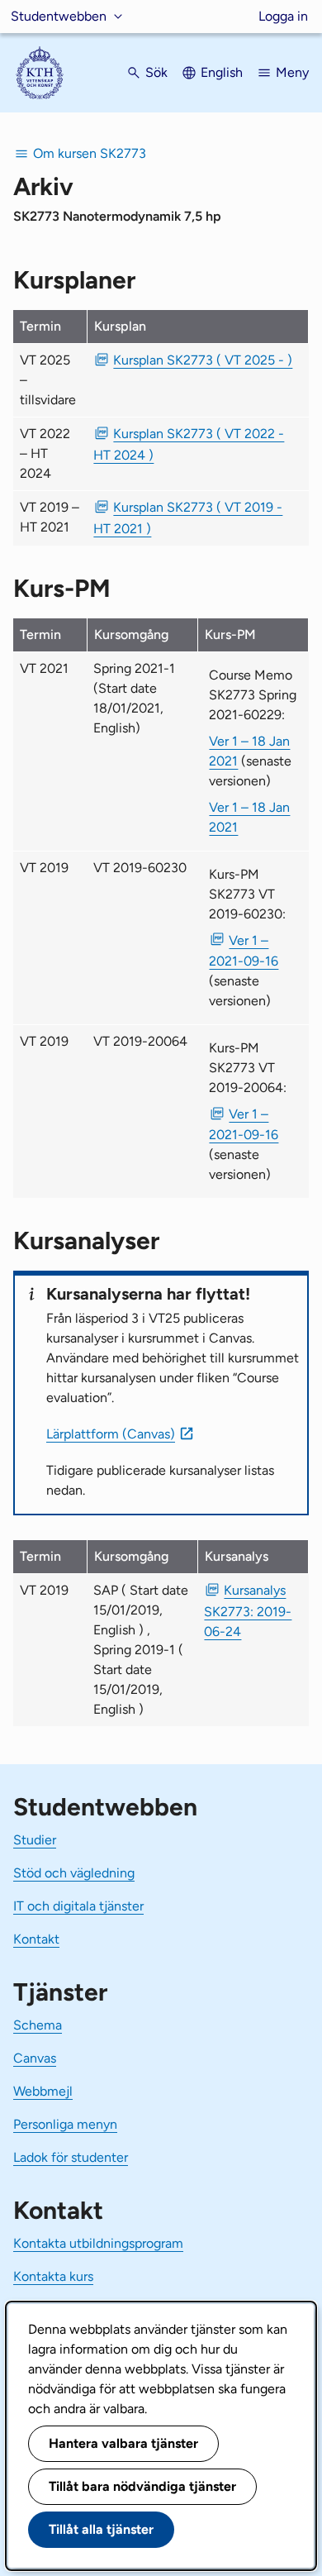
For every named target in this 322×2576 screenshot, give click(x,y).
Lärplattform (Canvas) (111, 1434)
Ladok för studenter (71, 2157)
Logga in (283, 16)
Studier (35, 1840)
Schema (38, 2025)
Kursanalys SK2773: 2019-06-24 (248, 1610)
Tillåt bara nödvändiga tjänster (142, 2486)
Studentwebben (59, 16)
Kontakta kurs (53, 2276)
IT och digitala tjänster (78, 1906)
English (222, 72)
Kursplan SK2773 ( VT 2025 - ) (203, 360)
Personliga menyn (65, 2124)
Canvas (35, 2058)
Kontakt (36, 1939)
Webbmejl (43, 2091)
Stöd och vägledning (74, 1873)
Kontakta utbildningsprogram (98, 2243)
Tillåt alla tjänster (101, 2529)
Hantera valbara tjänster (123, 2443)
